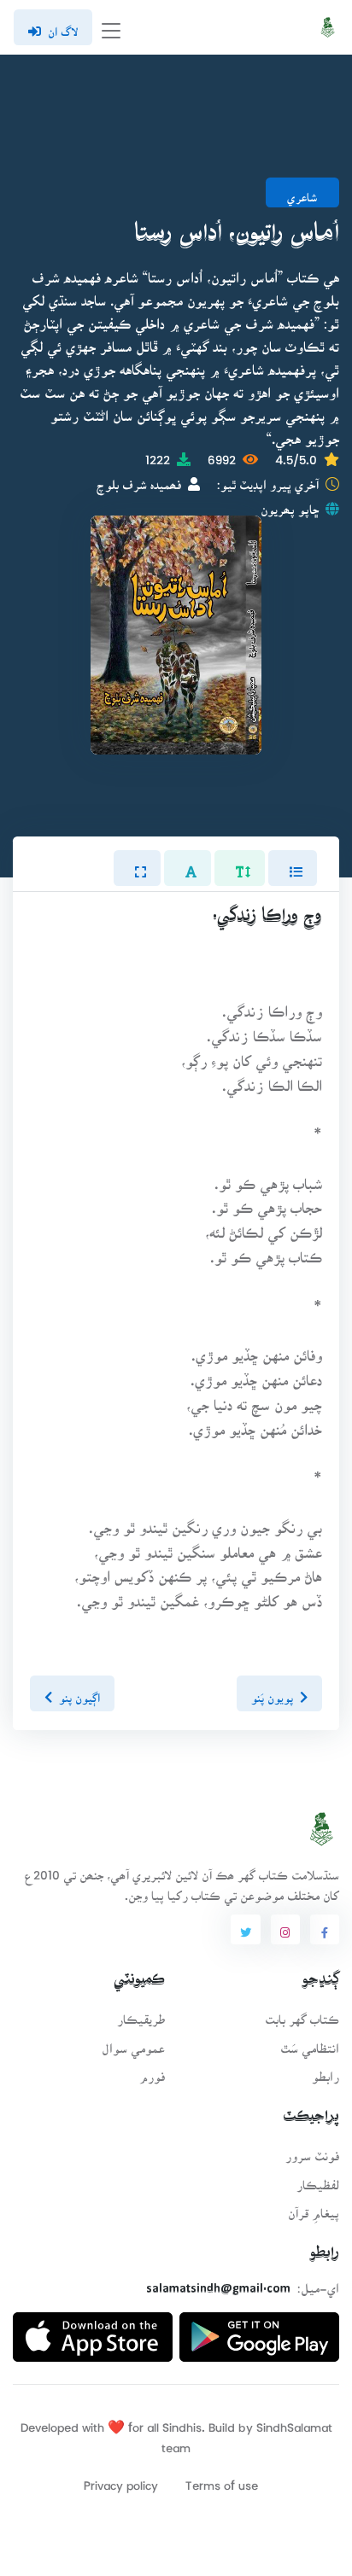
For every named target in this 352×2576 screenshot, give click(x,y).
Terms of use (222, 2480)
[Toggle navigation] (111, 28)
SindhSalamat (294, 2422)
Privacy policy (121, 2480)
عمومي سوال (133, 2043)
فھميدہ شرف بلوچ (139, 479)
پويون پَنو (272, 1693)
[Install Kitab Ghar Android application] (259, 2331)
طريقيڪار (141, 2014)
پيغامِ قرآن (314, 2208)
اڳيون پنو (79, 1693)
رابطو (326, 2071)
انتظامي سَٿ (310, 2043)
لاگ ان (63, 26)
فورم (152, 2071)
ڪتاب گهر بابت (302, 2014)
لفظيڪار (318, 2180)
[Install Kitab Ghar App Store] (93, 2331)
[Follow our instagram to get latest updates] (285, 1930)
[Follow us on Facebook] (325, 1930)
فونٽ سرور (312, 2151)
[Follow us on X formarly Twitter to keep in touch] (245, 1930)
